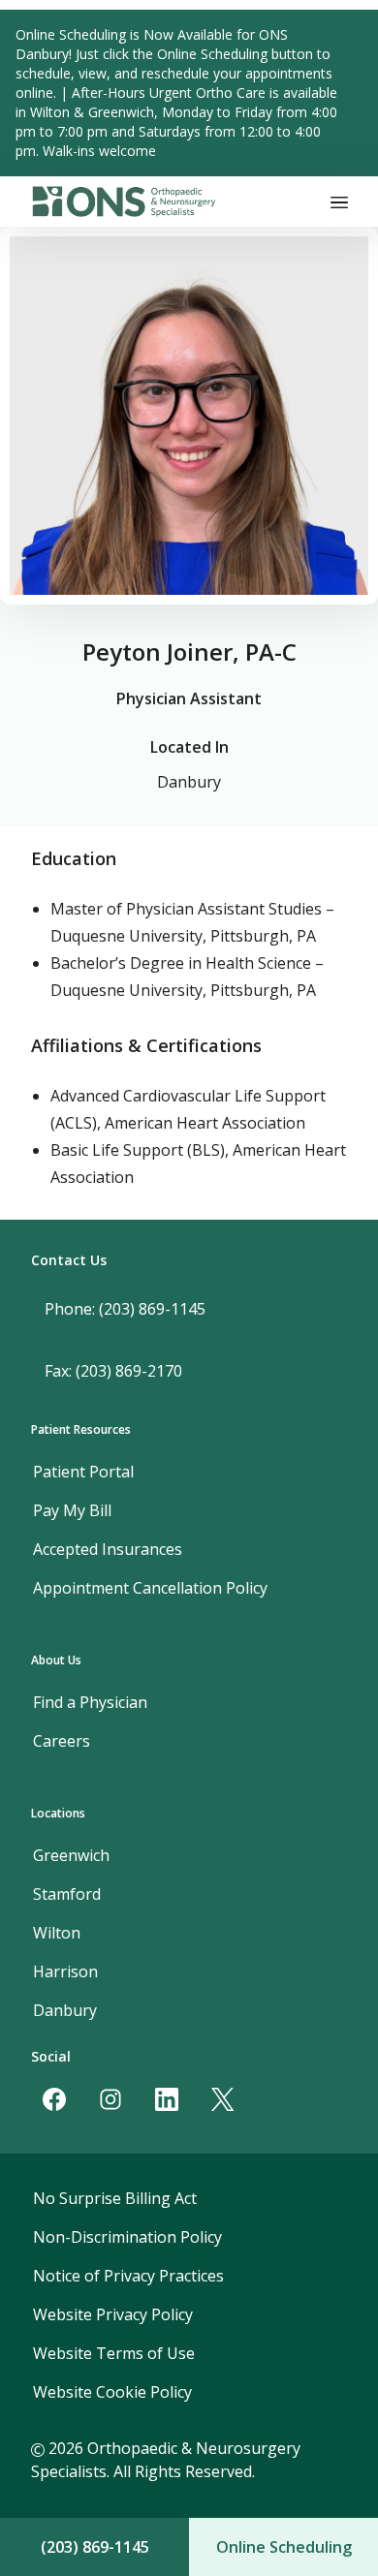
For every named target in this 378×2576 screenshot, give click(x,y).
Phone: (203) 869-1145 (125, 1309)
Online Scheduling (284, 2547)
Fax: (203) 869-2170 (113, 1371)
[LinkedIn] (167, 2099)
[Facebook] (54, 2099)
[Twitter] (223, 2099)
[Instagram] (110, 2099)
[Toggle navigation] (339, 202)
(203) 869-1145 (95, 2547)
